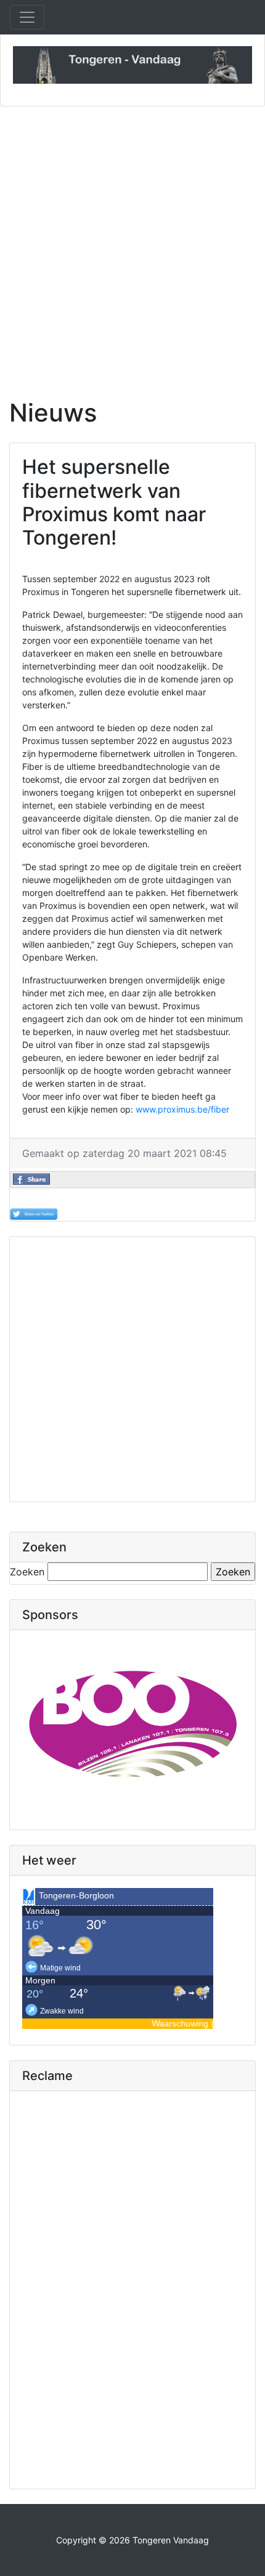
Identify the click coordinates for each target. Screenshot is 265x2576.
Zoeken (27, 1572)
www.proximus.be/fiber (182, 1109)
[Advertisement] (132, 245)
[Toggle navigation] (27, 17)
